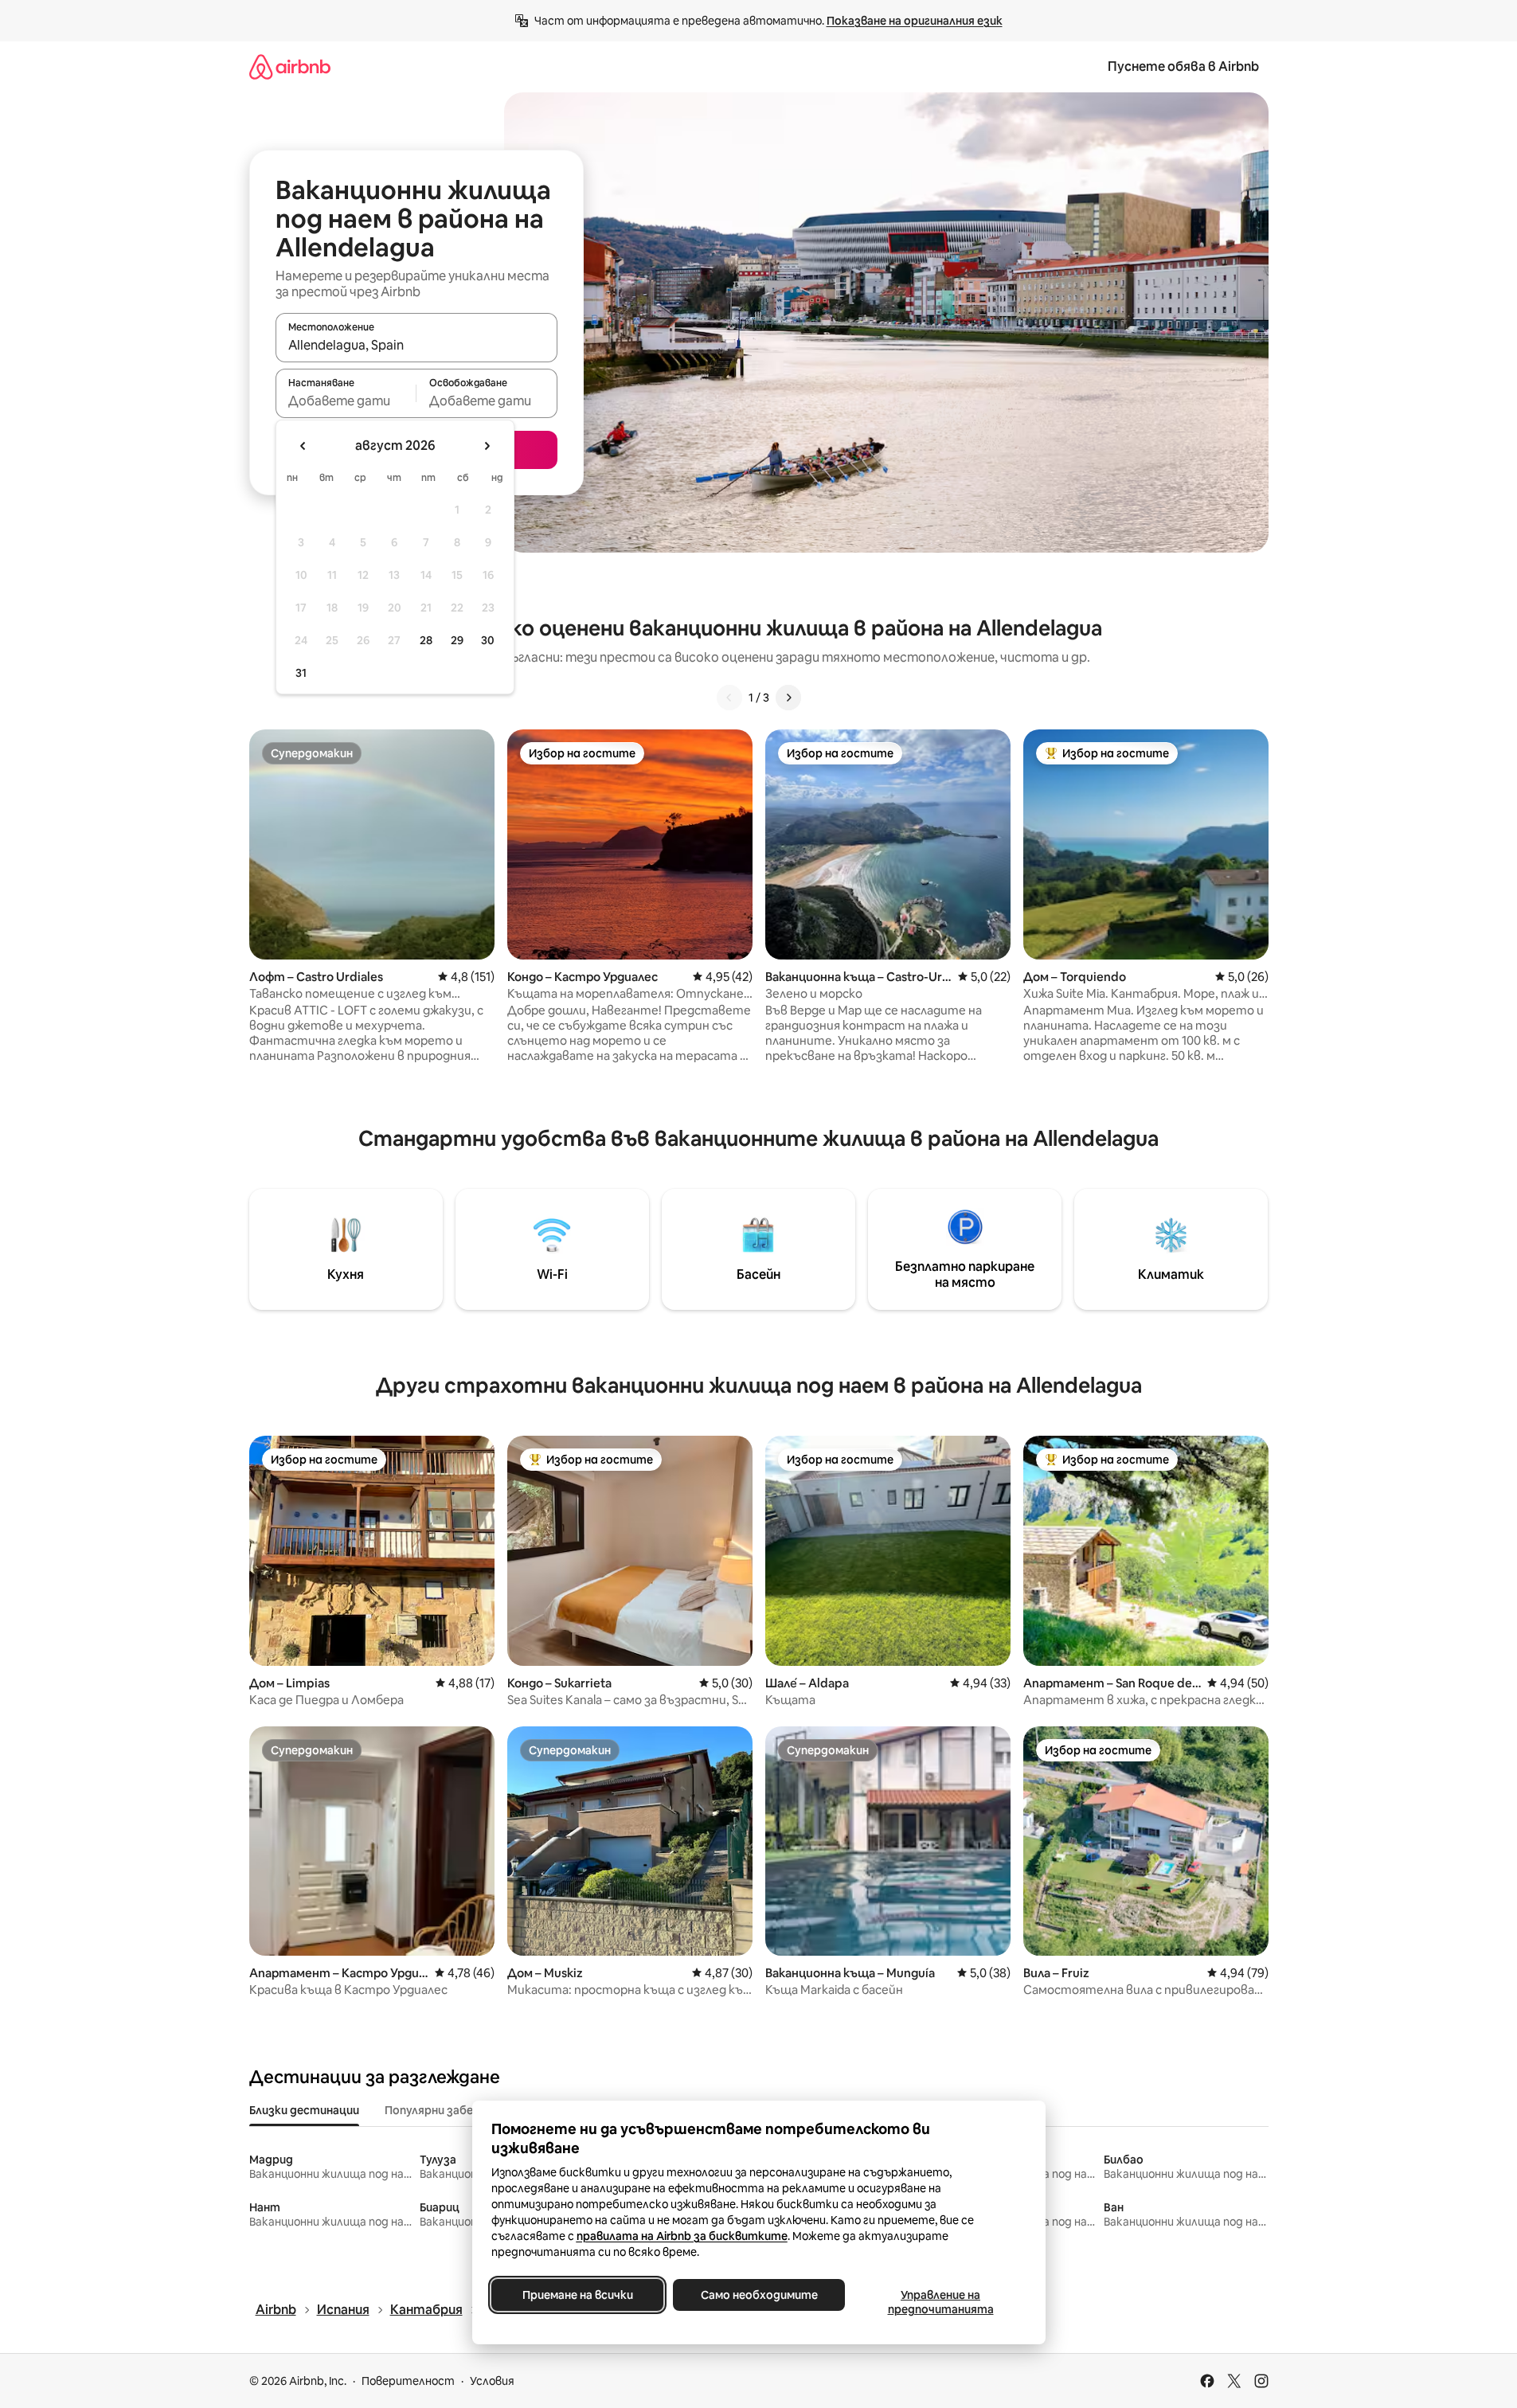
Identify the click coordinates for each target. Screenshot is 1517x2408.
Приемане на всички (577, 2295)
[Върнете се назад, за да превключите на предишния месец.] (303, 446)
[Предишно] (729, 698)
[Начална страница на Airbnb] (290, 66)
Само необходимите (758, 2295)
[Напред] (788, 698)
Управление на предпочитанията (940, 2302)
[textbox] (346, 401)
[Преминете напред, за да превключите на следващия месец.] (487, 446)
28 (426, 640)
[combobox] (416, 345)
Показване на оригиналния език (915, 21)
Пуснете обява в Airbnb (1183, 66)
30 (488, 640)
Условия (492, 2381)
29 (457, 640)
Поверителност (408, 2381)
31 (301, 673)
